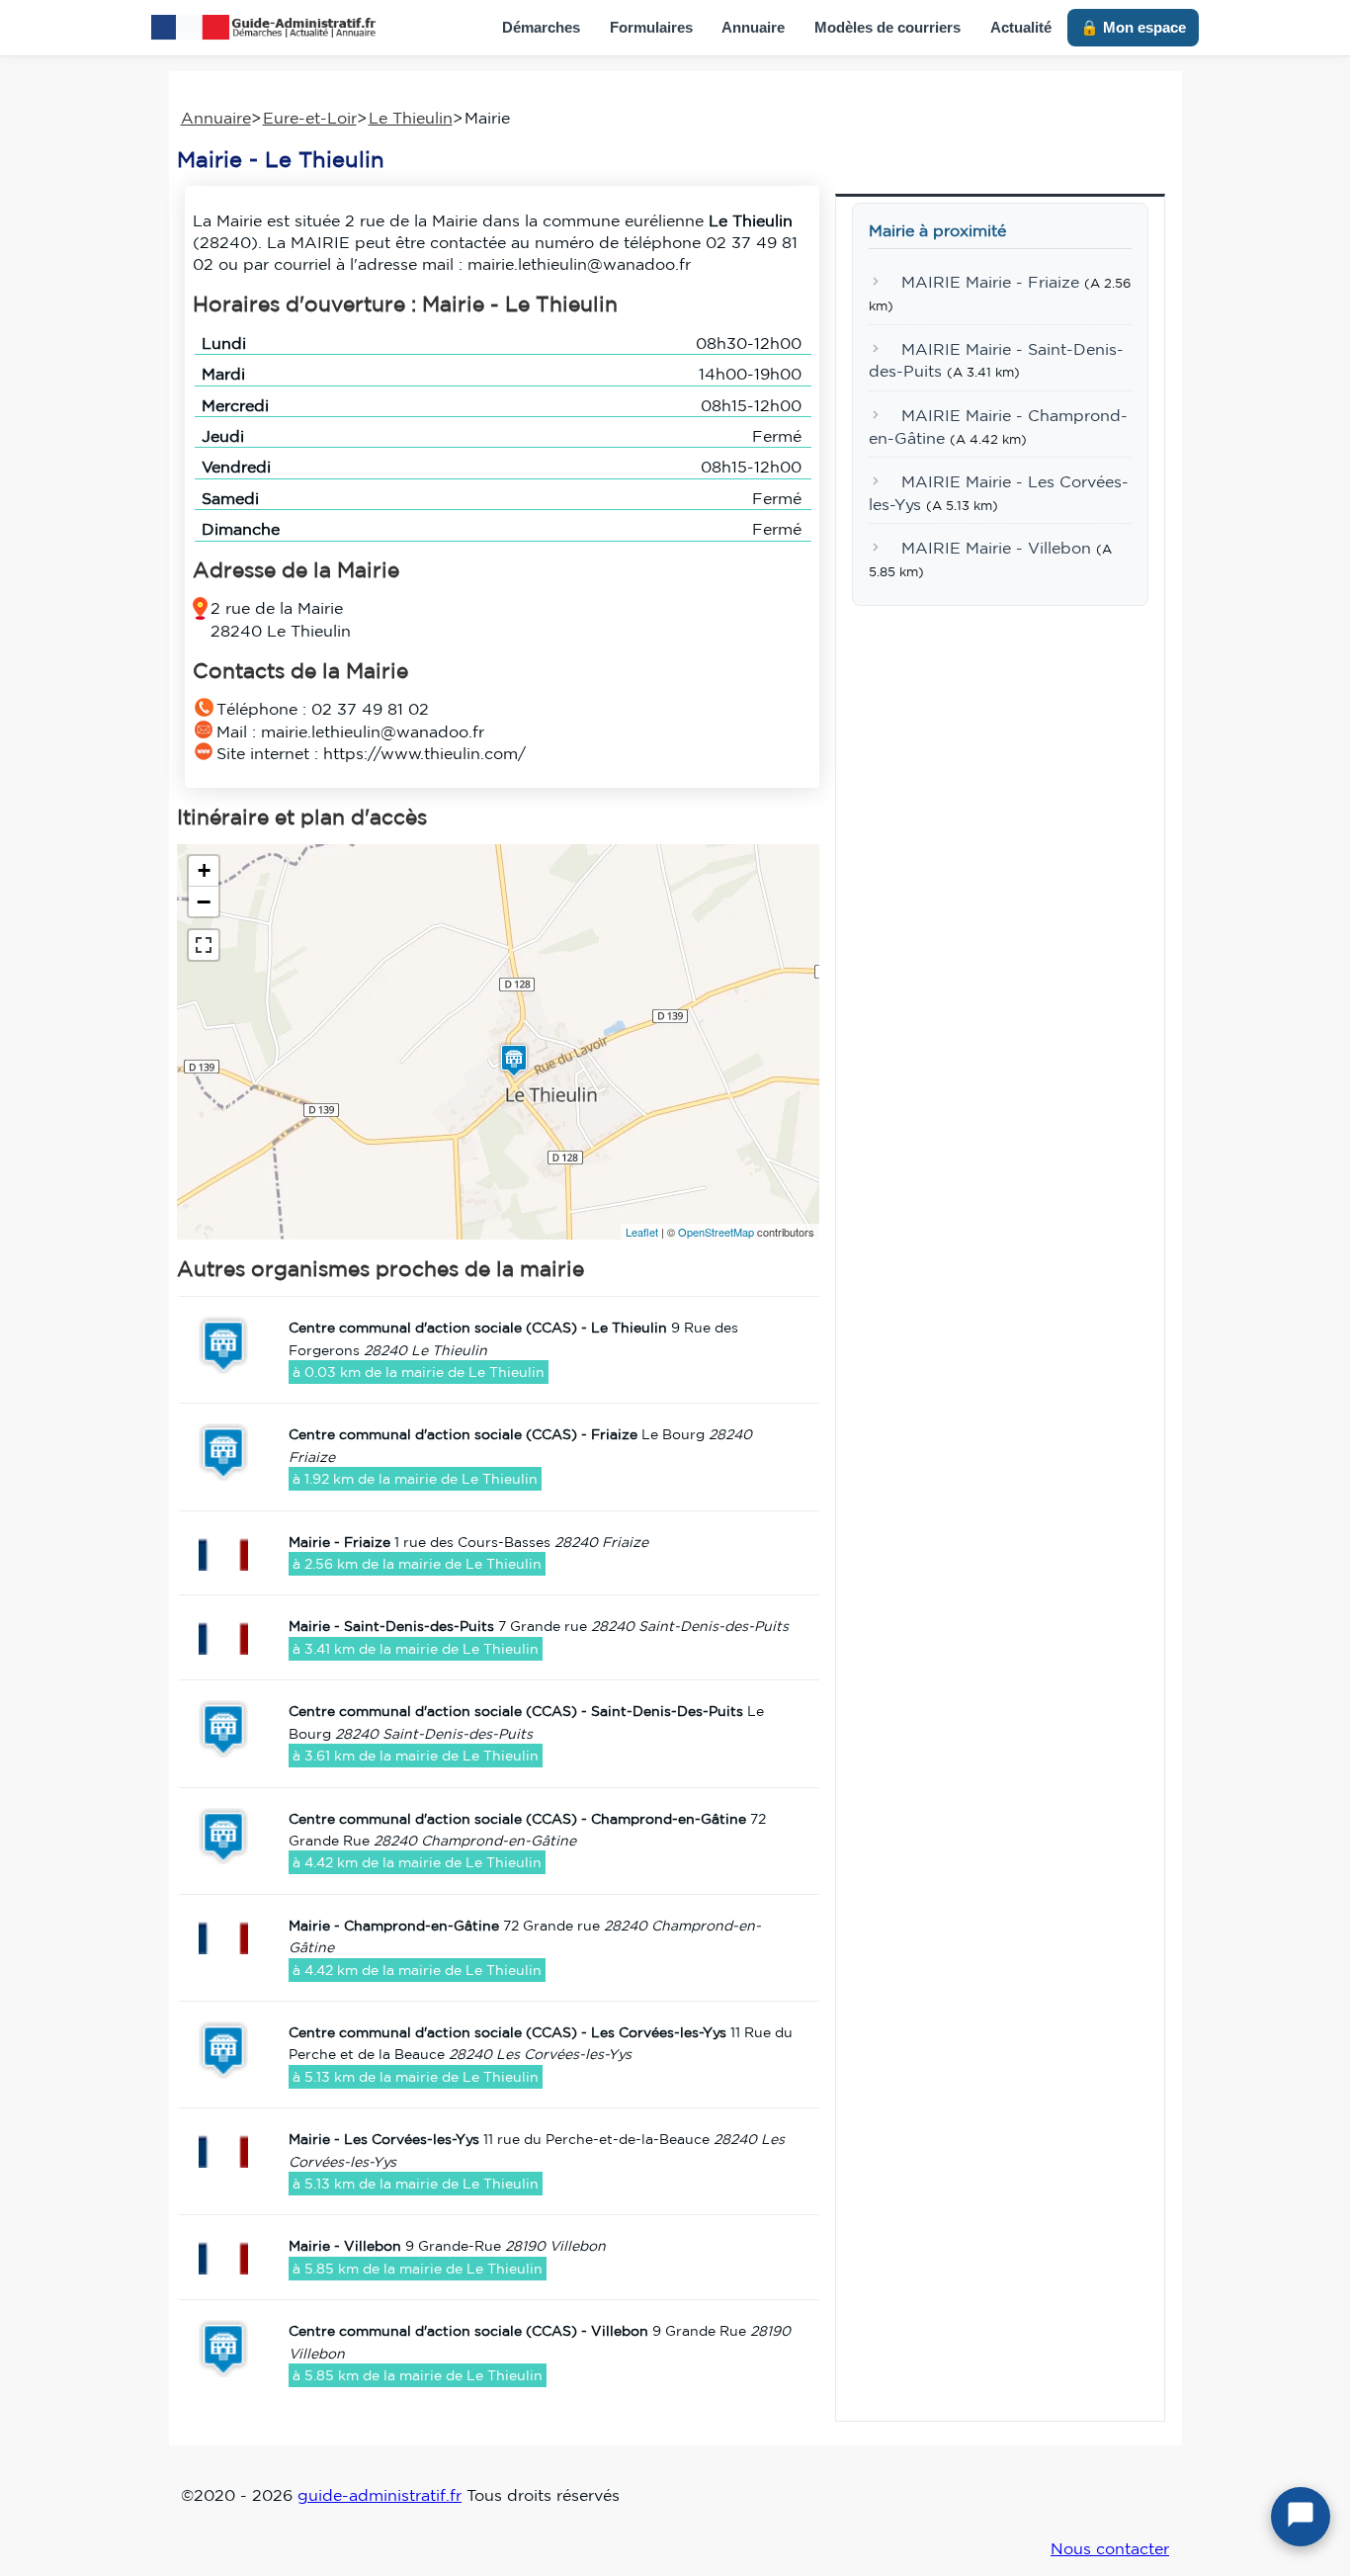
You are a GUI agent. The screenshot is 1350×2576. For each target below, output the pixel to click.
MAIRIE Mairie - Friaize (990, 283)
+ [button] (204, 870)
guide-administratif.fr (380, 2495)
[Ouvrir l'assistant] (1301, 2517)
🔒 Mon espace (1133, 27)
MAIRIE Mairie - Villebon (996, 548)
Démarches (541, 27)
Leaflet (642, 1232)
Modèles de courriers (887, 27)
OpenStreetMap (716, 1232)
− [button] (204, 902)
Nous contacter (1110, 2548)
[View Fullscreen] (204, 945)
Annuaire (753, 27)
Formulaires (651, 27)
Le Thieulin (411, 118)
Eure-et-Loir (310, 118)
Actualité (1021, 27)
